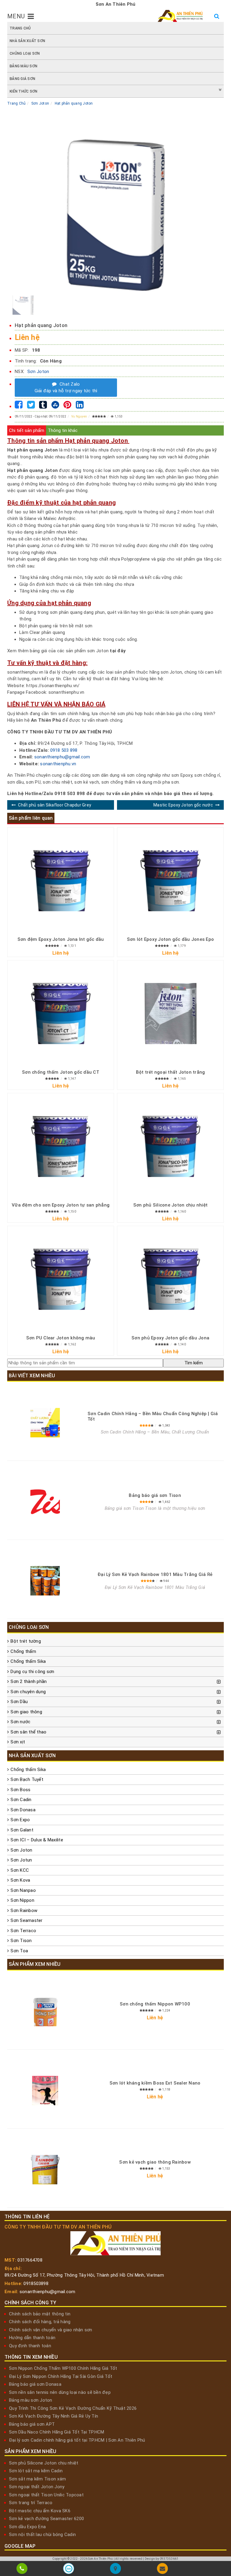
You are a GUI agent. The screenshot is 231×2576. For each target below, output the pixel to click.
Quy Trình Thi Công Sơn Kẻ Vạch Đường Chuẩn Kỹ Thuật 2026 (73, 2408)
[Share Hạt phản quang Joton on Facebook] (19, 406)
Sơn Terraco (23, 1931)
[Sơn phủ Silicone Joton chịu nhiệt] (170, 1146)
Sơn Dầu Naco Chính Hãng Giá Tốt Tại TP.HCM (57, 2432)
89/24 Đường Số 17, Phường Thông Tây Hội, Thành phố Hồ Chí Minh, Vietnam (84, 2275)
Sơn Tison (21, 1941)
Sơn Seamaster (26, 1920)
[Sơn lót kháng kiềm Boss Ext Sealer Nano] (45, 2091)
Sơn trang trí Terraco (31, 2503)
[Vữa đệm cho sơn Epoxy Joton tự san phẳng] (61, 1146)
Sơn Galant (22, 1830)
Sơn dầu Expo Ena (27, 2527)
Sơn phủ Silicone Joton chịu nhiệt (170, 1205)
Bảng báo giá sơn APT (32, 2424)
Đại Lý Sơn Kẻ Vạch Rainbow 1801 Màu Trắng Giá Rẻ (155, 1574)
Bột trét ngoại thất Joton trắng (171, 1072)
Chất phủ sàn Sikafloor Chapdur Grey (55, 805)
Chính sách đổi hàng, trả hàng (40, 2322)
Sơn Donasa (23, 1810)
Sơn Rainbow (24, 1911)
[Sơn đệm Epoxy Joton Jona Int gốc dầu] (61, 881)
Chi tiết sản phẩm (27, 430)
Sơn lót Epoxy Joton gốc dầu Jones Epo (170, 939)
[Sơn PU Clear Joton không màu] (61, 1279)
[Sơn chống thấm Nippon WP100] (45, 2012)
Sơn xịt (18, 1742)
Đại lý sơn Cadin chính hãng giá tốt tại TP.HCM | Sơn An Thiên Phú (77, 2440)
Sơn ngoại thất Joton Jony (37, 2487)
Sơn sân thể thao (28, 1732)
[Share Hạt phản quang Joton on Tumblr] (43, 406)
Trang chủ (20, 28)
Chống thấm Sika (28, 1661)
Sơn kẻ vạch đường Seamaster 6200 (46, 2519)
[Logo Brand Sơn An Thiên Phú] (180, 16)
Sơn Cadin (21, 1800)
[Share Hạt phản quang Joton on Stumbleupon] (55, 406)
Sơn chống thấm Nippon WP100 (155, 2004)
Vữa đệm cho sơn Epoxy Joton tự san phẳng (61, 1205)
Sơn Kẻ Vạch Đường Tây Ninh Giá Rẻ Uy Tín (54, 2416)
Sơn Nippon (22, 1900)
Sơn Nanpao (23, 1890)
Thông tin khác (63, 430)
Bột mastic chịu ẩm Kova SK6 (40, 2511)
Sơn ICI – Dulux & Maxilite (37, 1840)
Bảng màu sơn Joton (31, 2400)
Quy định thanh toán (30, 2346)
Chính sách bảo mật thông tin (40, 2314)
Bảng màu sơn (23, 66)
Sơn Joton (38, 372)
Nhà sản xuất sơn (27, 41)
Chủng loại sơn (25, 54)
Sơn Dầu (19, 1702)
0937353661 (169, 2559)
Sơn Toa (19, 1951)
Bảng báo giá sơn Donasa (35, 2384)
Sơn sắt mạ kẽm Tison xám (37, 2479)
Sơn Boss (20, 1790)
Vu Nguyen (79, 416)
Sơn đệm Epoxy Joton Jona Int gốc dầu (61, 939)
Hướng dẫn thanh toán (32, 2338)
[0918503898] (22, 2570)
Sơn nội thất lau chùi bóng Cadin (42, 2535)
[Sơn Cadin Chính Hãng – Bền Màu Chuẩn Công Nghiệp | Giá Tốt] (45, 1423)
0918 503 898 (64, 750)
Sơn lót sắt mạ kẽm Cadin (36, 2471)
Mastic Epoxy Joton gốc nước (183, 805)
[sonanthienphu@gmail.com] (162, 2570)
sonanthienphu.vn (58, 764)
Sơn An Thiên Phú (100, 2559)
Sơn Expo (20, 1820)
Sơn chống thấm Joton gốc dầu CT (61, 1072)
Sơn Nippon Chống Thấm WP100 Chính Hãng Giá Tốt (63, 2368)
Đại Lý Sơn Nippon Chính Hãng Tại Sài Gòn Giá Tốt (61, 2376)
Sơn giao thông (26, 1712)
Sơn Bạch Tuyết (27, 1779)
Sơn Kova (20, 1880)
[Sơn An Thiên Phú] (115, 2570)
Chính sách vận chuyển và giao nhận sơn (51, 2330)
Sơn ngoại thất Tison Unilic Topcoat (46, 2495)
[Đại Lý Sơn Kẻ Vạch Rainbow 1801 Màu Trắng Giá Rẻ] (45, 1581)
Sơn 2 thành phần (29, 1681)
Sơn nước (20, 1722)
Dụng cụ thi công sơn (32, 1672)
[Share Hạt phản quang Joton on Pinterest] (67, 406)
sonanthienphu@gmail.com (62, 757)
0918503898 (36, 2284)
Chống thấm (23, 1651)
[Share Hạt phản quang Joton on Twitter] (31, 406)
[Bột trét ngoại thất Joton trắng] (170, 1013)
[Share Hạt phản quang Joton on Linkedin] (80, 406)
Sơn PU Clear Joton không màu (61, 1338)
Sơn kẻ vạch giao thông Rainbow (155, 2162)
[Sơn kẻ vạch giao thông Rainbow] (45, 2170)
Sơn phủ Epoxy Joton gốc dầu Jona (170, 1338)
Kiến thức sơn (23, 91)
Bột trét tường (26, 1641)
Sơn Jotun (21, 1860)
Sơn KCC (20, 1870)
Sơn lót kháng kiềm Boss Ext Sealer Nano (155, 2083)
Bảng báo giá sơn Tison (155, 1495)
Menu (16, 16)
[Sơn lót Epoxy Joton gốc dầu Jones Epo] (170, 881)
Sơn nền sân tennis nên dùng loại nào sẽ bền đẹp (60, 2392)
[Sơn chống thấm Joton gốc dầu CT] (61, 1013)
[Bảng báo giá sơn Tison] (45, 1502)
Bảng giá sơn (22, 79)
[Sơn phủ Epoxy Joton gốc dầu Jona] (170, 1279)
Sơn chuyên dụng (28, 1692)
